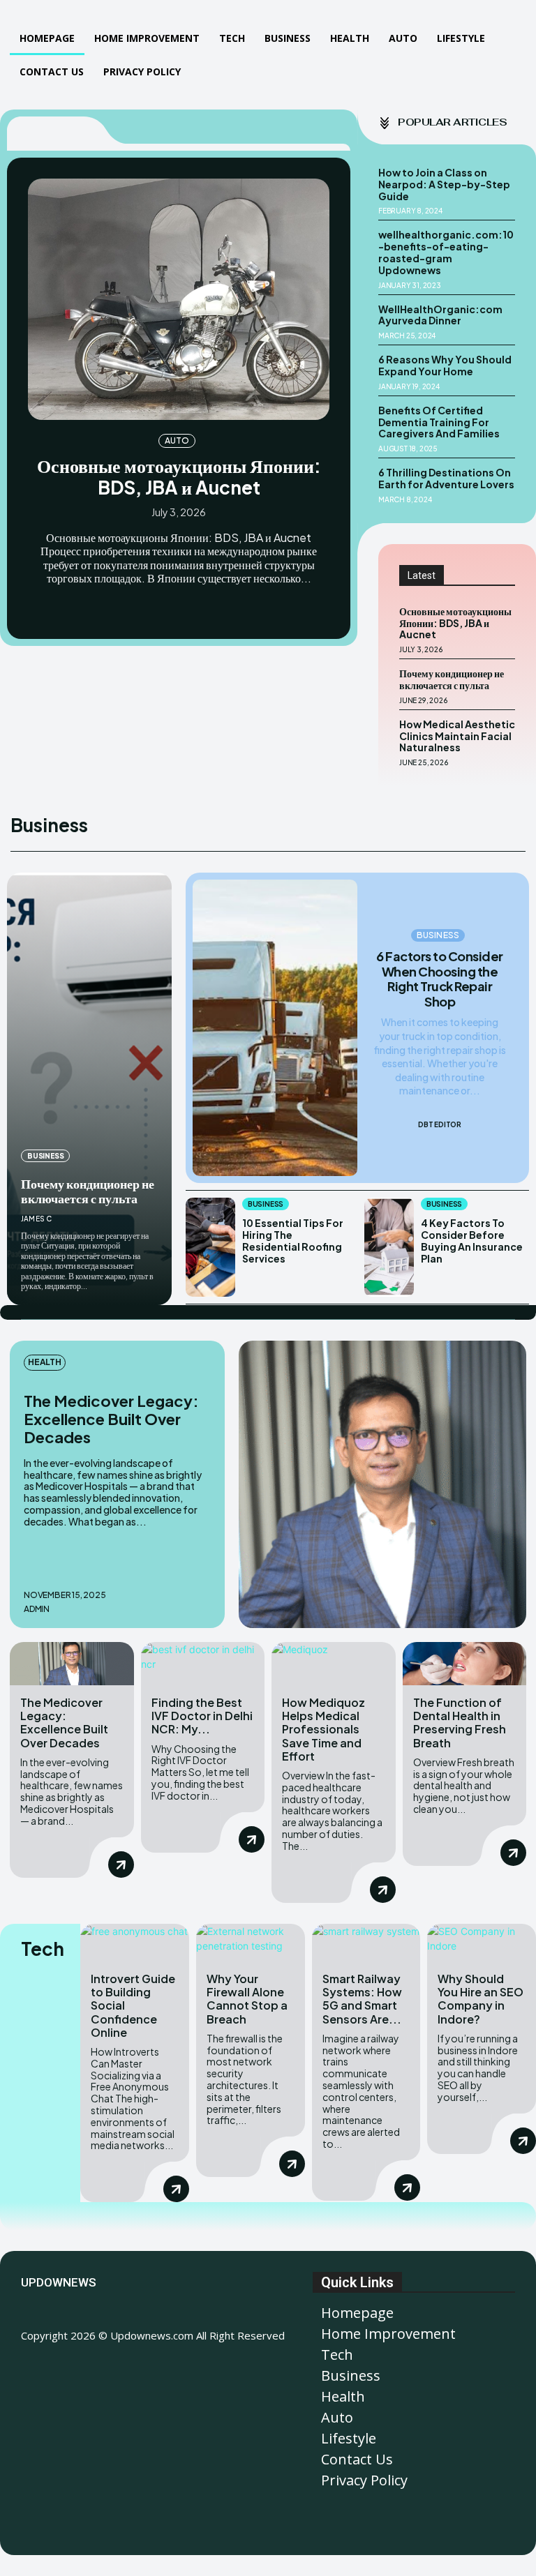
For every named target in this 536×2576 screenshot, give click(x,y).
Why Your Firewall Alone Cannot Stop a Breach (247, 1999)
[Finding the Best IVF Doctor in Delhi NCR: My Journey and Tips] (203, 1664)
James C (36, 1219)
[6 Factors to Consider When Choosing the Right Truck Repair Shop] (275, 1028)
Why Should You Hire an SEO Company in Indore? (481, 1999)
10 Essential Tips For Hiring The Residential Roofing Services (293, 1240)
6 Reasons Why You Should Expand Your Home (445, 365)
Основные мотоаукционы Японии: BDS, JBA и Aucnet (179, 476)
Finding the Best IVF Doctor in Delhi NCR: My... (202, 1716)
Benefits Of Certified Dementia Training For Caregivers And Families (439, 422)
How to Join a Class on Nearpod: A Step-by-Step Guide (444, 184)
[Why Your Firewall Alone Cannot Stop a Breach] (251, 1943)
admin (37, 1609)
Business (45, 1156)
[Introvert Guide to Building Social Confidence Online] (135, 1943)
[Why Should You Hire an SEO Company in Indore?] (482, 1943)
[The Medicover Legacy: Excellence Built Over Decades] (382, 1484)
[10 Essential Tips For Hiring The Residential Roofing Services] (210, 1247)
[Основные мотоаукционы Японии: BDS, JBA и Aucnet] (179, 299)
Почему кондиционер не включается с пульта (452, 679)
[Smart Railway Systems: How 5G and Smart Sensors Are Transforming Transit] (366, 1943)
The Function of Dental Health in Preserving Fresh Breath (460, 1723)
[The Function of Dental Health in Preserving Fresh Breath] (465, 1664)
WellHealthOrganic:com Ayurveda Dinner (440, 315)
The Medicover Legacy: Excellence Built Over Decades (111, 1419)
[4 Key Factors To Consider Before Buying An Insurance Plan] (389, 1247)
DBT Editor (440, 1124)
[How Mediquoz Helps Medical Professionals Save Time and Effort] (334, 1664)
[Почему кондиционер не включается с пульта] (89, 1089)
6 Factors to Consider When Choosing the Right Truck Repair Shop (440, 979)
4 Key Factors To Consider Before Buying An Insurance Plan (472, 1240)
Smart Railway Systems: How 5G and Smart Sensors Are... (362, 1999)
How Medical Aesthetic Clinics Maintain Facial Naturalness (457, 736)
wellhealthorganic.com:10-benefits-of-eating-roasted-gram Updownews (446, 252)
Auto (177, 440)
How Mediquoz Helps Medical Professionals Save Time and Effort (323, 1729)
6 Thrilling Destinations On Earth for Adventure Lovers (446, 478)
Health (45, 1362)
